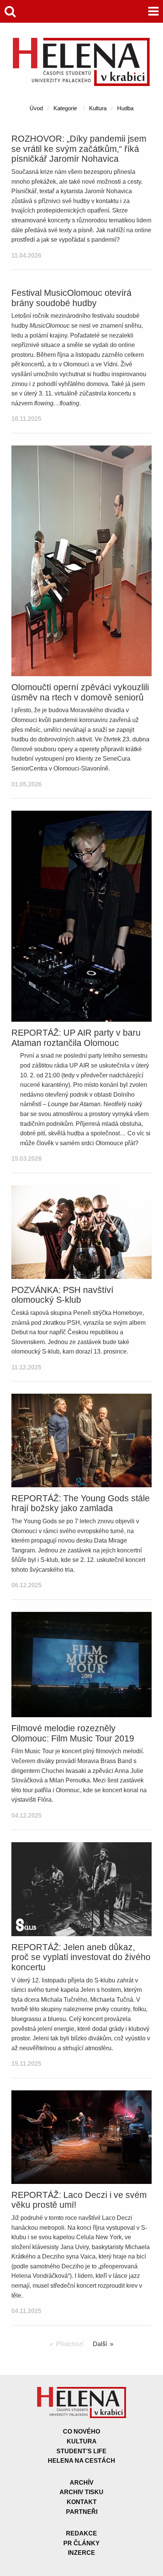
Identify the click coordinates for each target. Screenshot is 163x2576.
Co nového (81, 2431)
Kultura (98, 108)
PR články (81, 2543)
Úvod (36, 108)
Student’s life (81, 2451)
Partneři (82, 2512)
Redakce (81, 2533)
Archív (82, 2483)
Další (100, 2344)
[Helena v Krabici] (81, 84)
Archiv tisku (81, 2492)
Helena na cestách (81, 2461)
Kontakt (82, 2502)
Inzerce (81, 2553)
